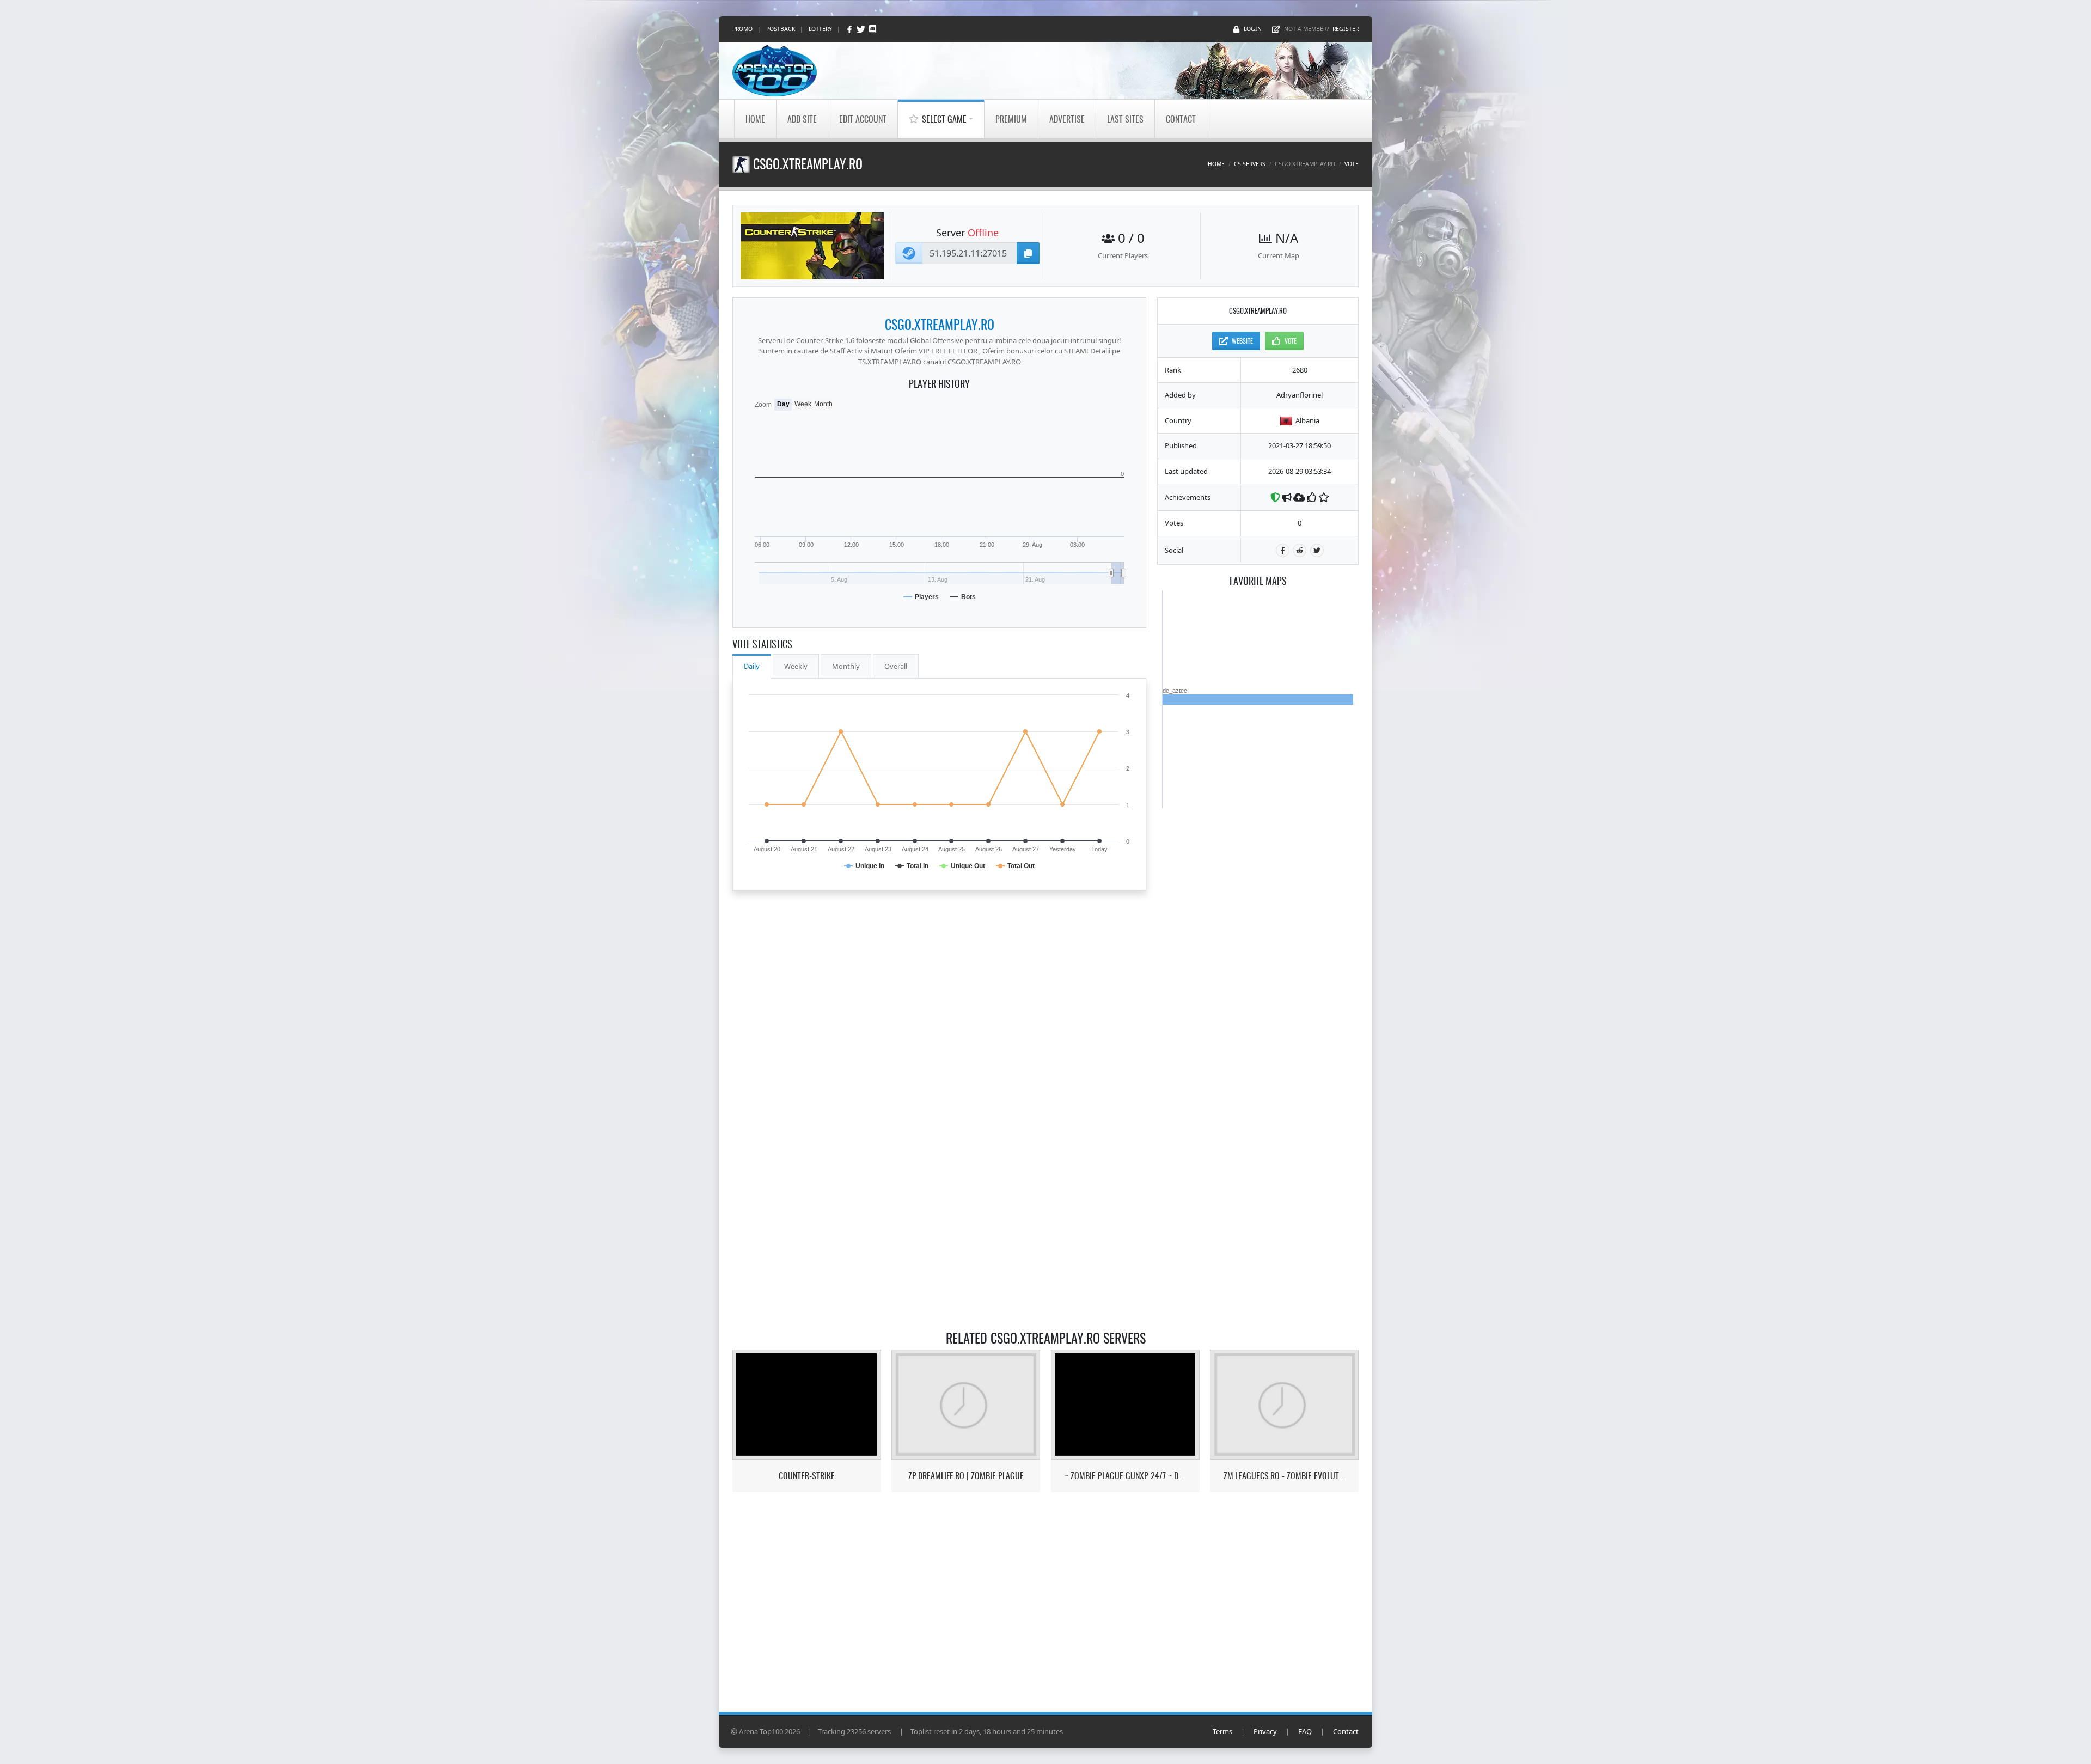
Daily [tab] (752, 666)
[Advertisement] (1258, 972)
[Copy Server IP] (1028, 253)
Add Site (802, 119)
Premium (1011, 119)
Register (1346, 29)
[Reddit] (1300, 550)
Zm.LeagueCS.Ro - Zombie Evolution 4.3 (1284, 1476)
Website (1242, 341)
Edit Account (863, 119)
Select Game (944, 119)
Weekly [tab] (796, 666)
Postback (781, 29)
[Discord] (873, 29)
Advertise (1067, 119)
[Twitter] (862, 29)
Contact (1181, 119)
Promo (742, 29)
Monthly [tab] (846, 666)
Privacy (1265, 1731)
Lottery (820, 29)
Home (755, 119)
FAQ (1305, 1731)
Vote (1352, 164)
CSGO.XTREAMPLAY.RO (940, 324)
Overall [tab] (896, 666)
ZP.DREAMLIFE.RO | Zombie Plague (966, 1476)
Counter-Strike (807, 1476)
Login (1253, 29)
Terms (1222, 1731)
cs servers (1250, 164)
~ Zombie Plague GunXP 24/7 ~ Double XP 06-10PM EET (1125, 1476)
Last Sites (1125, 119)
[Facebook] (850, 29)
